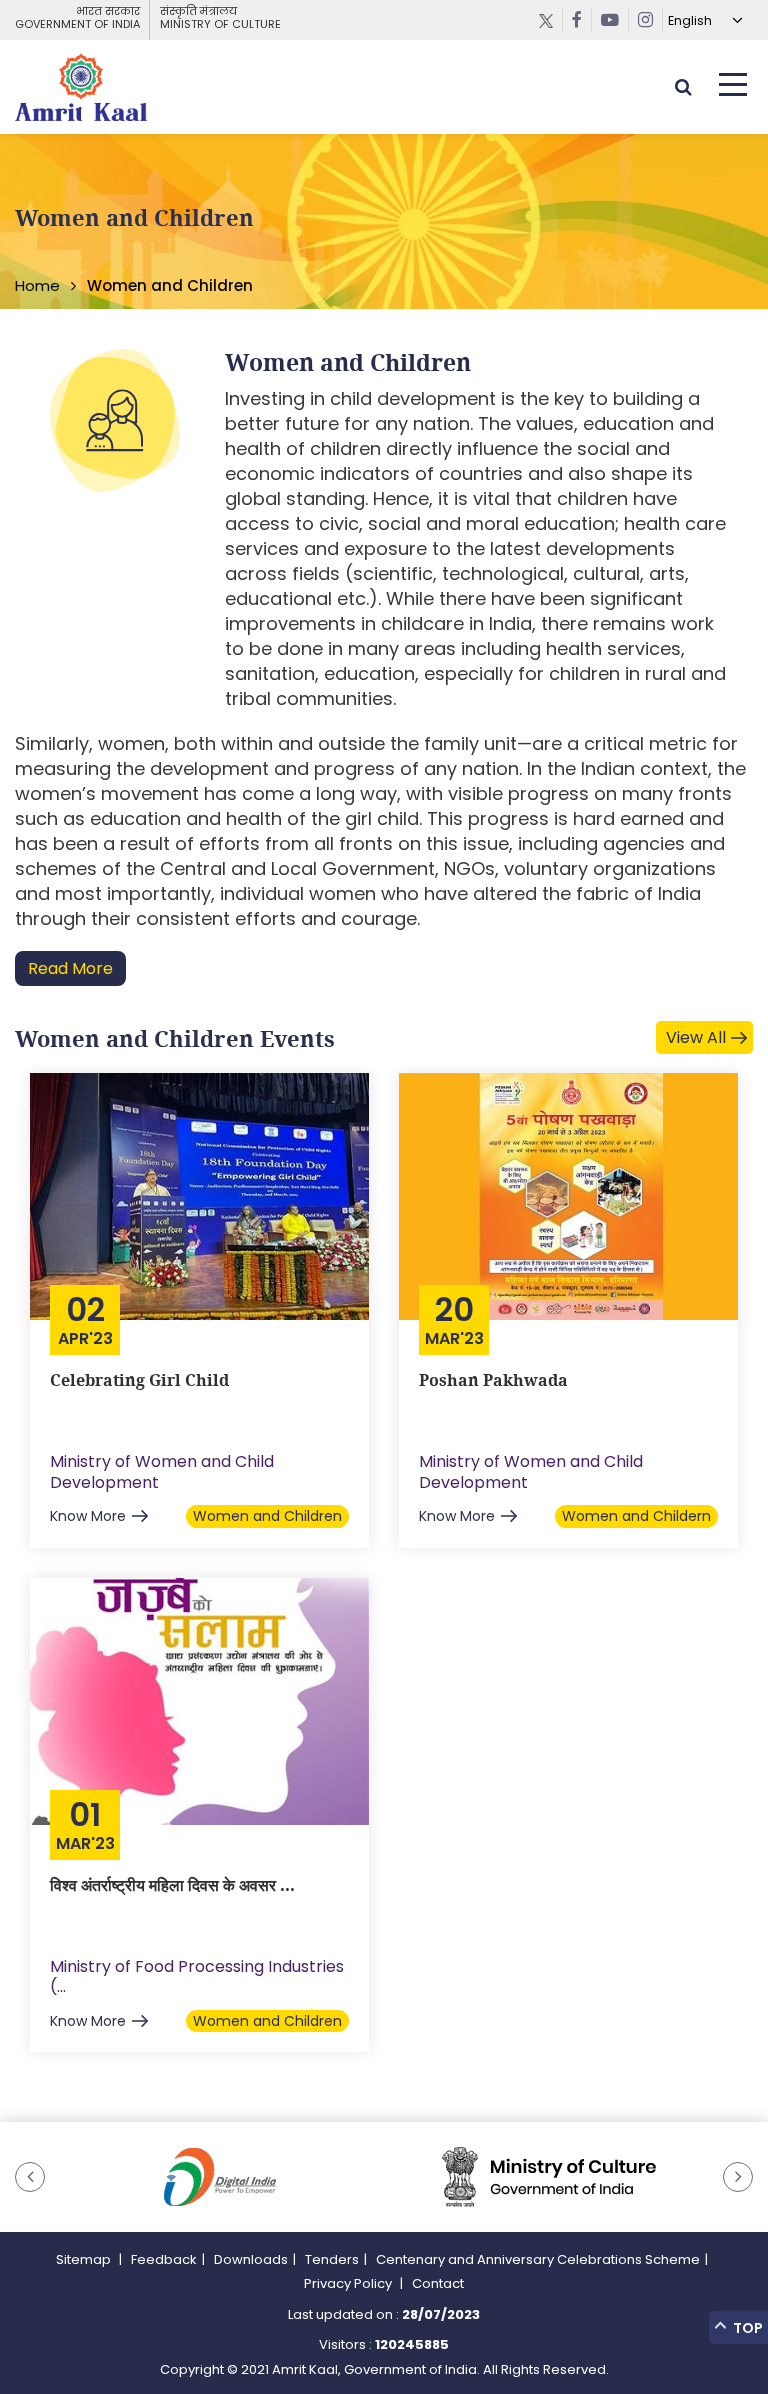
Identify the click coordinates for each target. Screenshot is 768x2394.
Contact (438, 2283)
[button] (30, 2177)
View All (696, 1037)
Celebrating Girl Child (139, 1380)
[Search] (683, 86)
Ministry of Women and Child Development (162, 1472)
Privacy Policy (349, 2283)
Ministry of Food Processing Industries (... (197, 1977)
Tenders (332, 2259)
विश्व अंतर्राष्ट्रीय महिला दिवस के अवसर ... (172, 1885)
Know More (88, 1516)
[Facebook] (577, 20)
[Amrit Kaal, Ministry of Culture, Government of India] (81, 87)
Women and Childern (636, 1516)
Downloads (251, 2259)
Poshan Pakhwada (493, 1380)
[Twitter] (546, 20)
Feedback (164, 2259)
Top (746, 2328)
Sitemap (85, 2259)
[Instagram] (646, 20)
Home (37, 285)
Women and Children (267, 1516)
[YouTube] (610, 20)
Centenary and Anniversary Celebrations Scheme (538, 2259)
